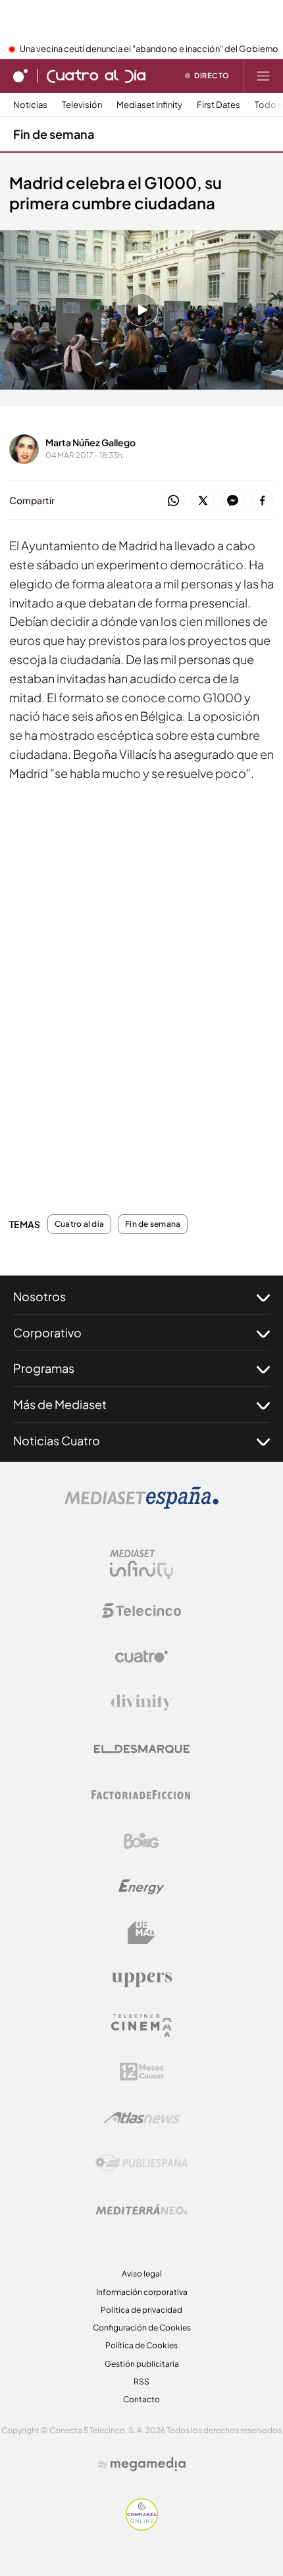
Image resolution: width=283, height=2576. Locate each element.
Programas (44, 1368)
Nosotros (39, 1296)
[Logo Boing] (141, 1841)
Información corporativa (142, 2292)
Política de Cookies (141, 2345)
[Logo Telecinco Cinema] (141, 2025)
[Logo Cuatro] (141, 1657)
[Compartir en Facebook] (262, 501)
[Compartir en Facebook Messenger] (233, 501)
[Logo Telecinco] (141, 1610)
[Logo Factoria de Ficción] (141, 1795)
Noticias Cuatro (57, 1440)
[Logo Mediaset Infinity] (141, 1564)
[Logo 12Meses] (142, 2072)
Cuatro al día (79, 1224)
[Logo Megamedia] (148, 2464)
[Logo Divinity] (141, 1703)
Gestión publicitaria (142, 2364)
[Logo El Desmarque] (142, 1749)
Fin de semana (54, 134)
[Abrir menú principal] (263, 76)
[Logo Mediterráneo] (141, 2209)
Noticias (30, 105)
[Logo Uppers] (141, 1979)
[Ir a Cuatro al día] (96, 76)
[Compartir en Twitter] (203, 501)
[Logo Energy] (141, 1887)
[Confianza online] (142, 2527)
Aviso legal (142, 2274)
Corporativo (47, 1332)
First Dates (219, 105)
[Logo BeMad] (141, 1933)
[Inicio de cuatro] (20, 76)
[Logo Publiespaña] (141, 2163)
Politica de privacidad (141, 2310)
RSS (141, 2382)
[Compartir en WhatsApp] (173, 501)
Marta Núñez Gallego (90, 442)
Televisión (82, 105)
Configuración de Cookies (142, 2328)
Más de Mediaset (60, 1404)
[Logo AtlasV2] (142, 2118)
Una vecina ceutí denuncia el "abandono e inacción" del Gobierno (149, 49)
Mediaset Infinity (149, 105)
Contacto (141, 2399)
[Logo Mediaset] (141, 1505)
